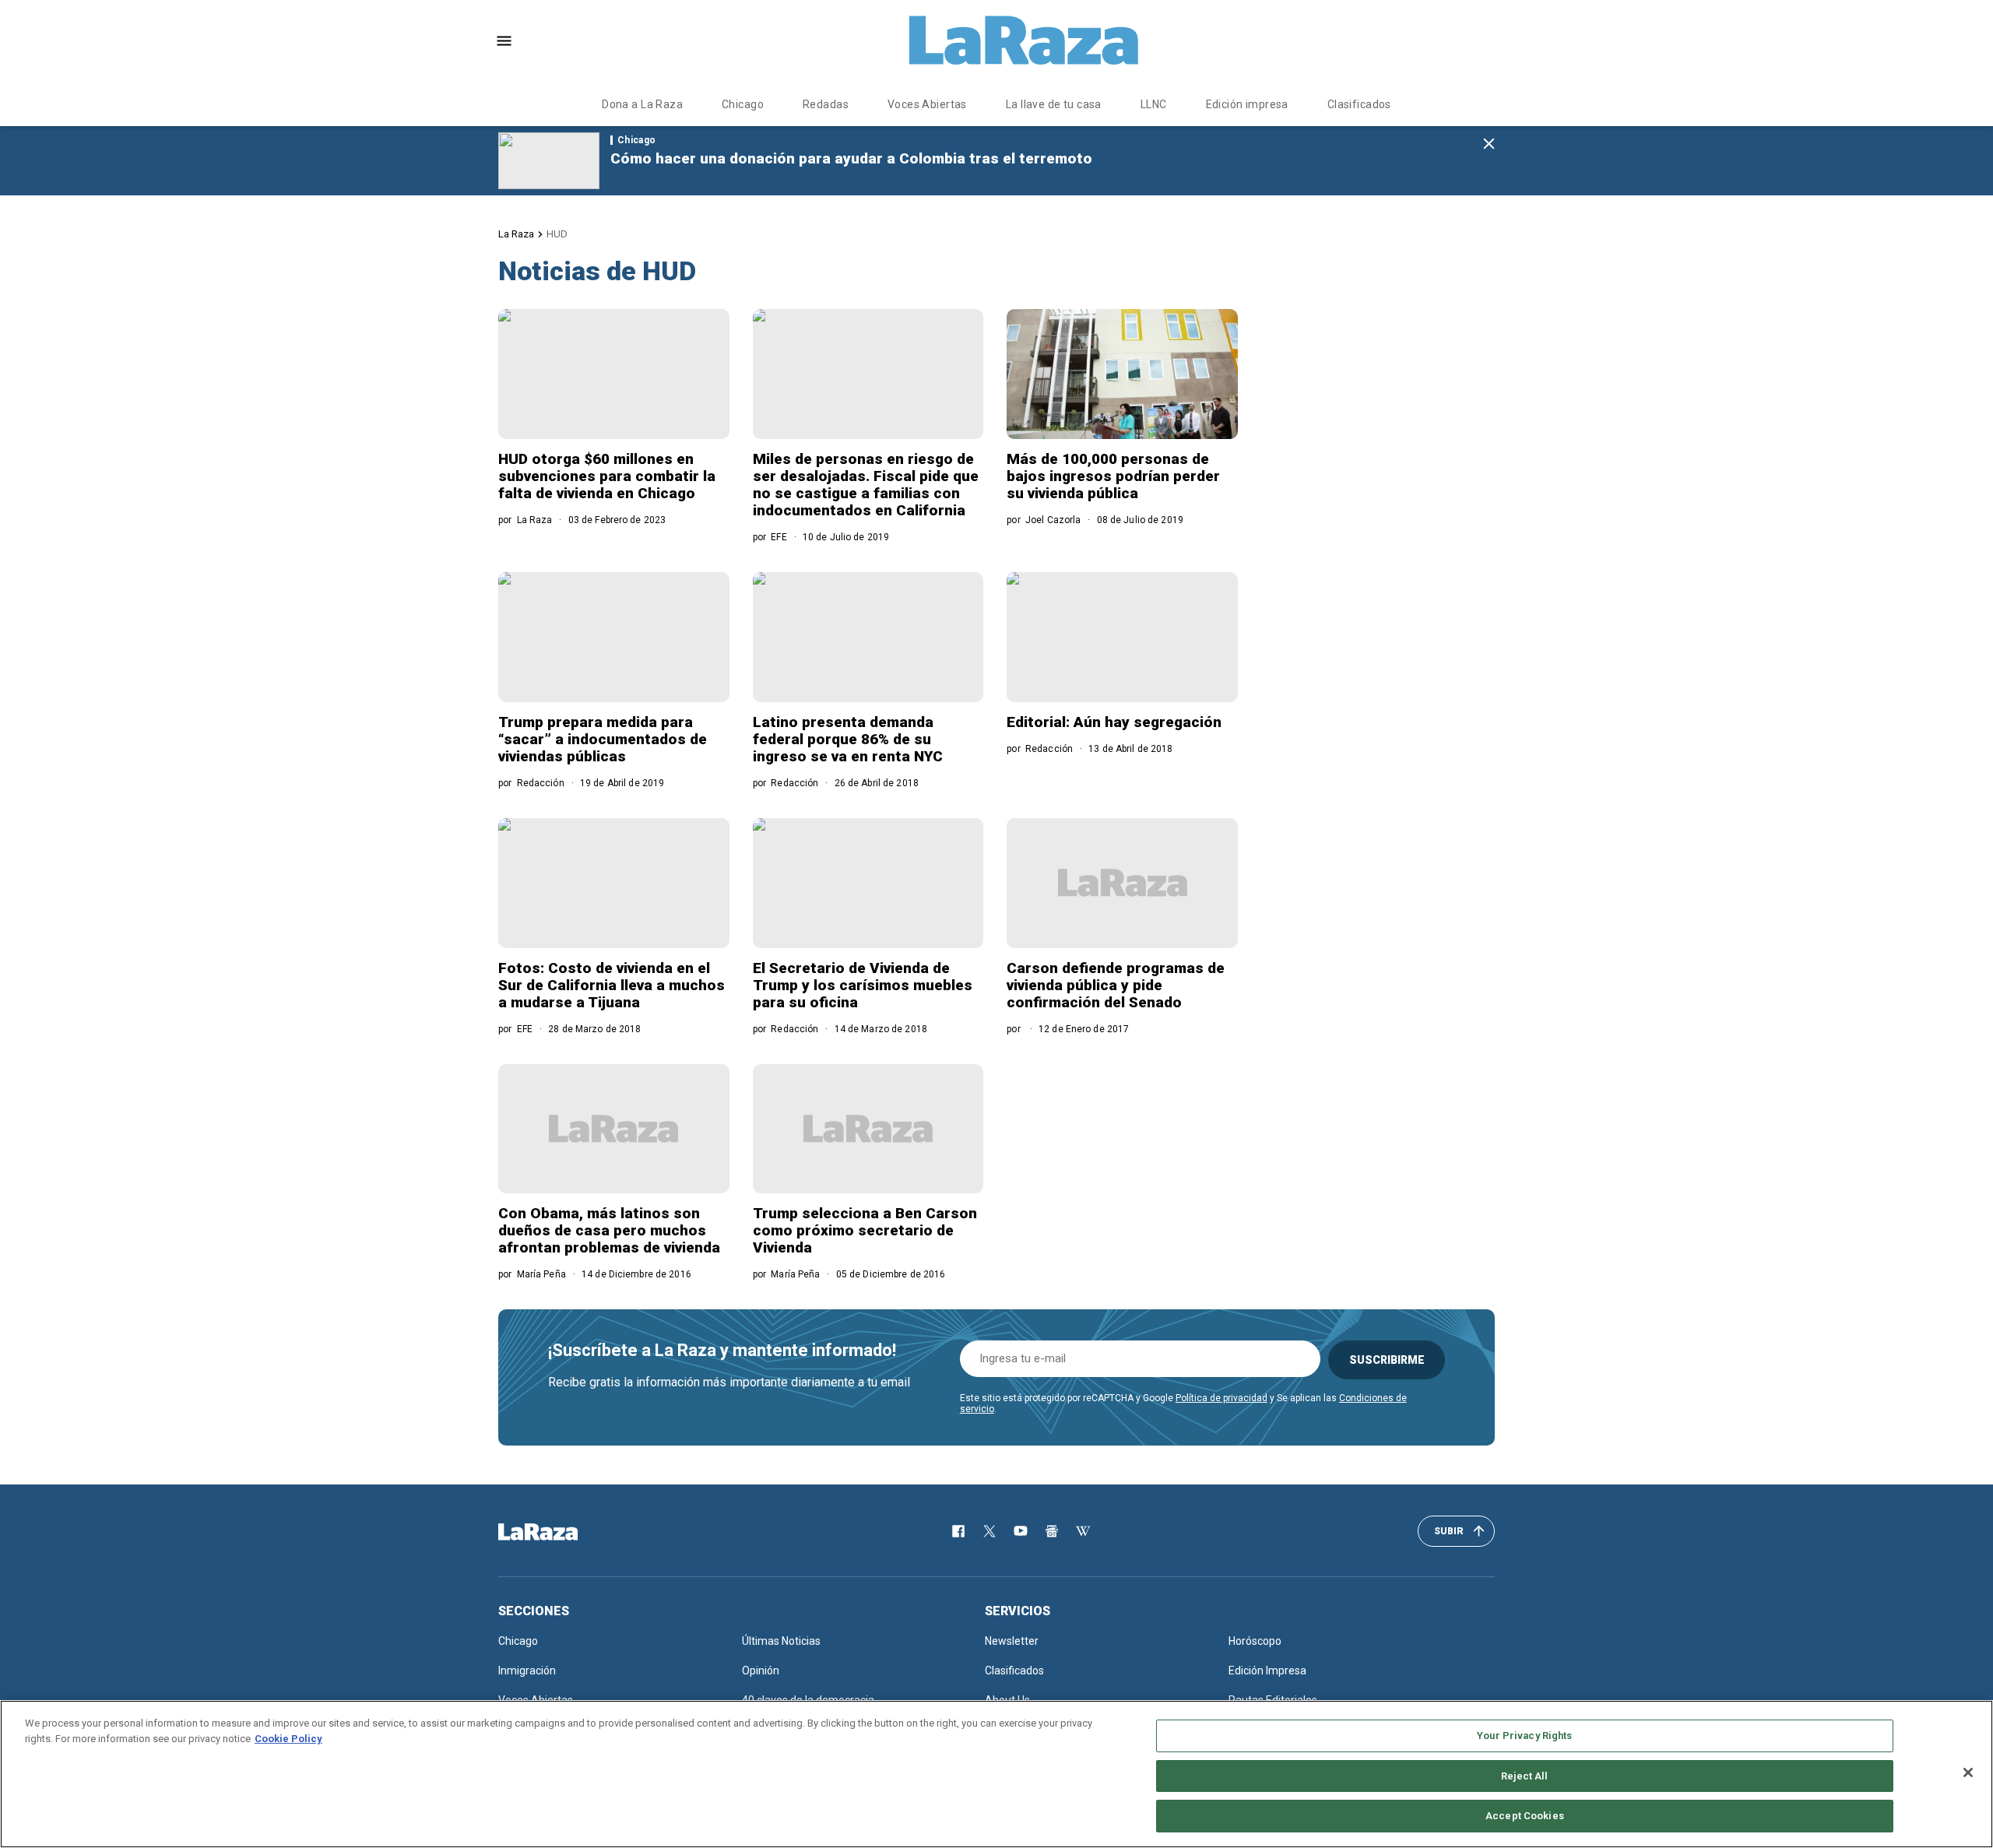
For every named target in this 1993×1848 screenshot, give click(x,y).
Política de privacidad (1221, 1398)
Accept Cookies (1525, 1816)
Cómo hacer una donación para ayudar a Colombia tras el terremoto (851, 158)
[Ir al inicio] (561, 1532)
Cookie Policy (288, 1739)
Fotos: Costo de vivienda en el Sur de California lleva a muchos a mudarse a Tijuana (612, 985)
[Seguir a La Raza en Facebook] (958, 1531)
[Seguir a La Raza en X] (989, 1531)
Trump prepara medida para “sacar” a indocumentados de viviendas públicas (603, 739)
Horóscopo (1255, 1641)
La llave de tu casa (1054, 104)
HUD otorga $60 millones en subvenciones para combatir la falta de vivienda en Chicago (607, 476)
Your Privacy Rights (1524, 1736)
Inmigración (527, 1671)
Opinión (761, 1671)
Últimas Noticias (781, 1641)
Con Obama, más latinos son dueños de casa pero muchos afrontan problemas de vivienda (609, 1230)
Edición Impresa (1267, 1671)
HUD (557, 234)
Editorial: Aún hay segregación (1114, 722)
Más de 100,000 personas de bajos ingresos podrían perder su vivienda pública (1113, 476)
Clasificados (1359, 104)
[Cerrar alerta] (1489, 144)
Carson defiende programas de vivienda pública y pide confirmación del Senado (1116, 985)
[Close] (1968, 1772)
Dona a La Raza (642, 104)
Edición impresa (1247, 104)
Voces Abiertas (927, 104)
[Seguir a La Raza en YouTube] (1021, 1531)
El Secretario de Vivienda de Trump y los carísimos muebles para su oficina (863, 985)
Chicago (743, 104)
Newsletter (1012, 1641)
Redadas (826, 104)
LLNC (1154, 104)
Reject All (1524, 1776)
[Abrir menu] (504, 41)
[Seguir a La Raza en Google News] (1052, 1531)
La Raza (516, 234)
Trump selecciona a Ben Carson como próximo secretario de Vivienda (865, 1230)
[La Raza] (1024, 40)
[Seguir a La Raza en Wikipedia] (1083, 1531)
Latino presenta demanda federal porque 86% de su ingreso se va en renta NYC (848, 739)
